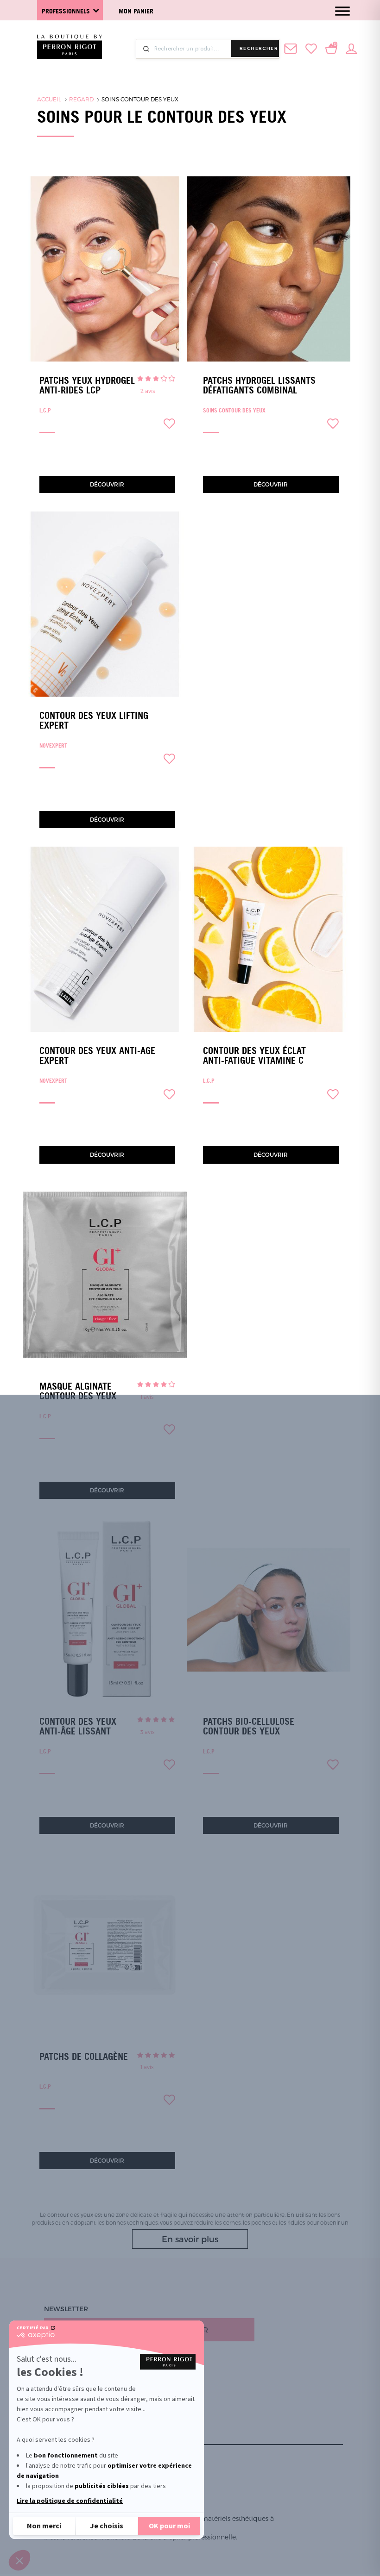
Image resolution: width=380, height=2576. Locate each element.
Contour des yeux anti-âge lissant (78, 1726)
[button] (19, 2560)
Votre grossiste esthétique (96, 2405)
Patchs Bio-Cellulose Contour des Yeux (249, 1726)
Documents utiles (78, 2383)
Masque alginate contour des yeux (78, 1391)
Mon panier (136, 11)
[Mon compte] (351, 48)
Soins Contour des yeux (140, 99)
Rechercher (259, 48)
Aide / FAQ (62, 2416)
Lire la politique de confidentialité (70, 2501)
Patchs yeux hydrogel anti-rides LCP (87, 385)
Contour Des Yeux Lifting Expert (94, 720)
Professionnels (66, 11)
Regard (81, 99)
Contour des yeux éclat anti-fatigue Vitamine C (254, 1056)
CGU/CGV (59, 2438)
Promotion (64, 2372)
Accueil (49, 99)
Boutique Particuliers (86, 2394)
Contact (60, 2427)
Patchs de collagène (84, 2057)
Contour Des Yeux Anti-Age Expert (97, 1056)
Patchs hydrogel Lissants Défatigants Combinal (259, 385)
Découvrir (107, 484)
